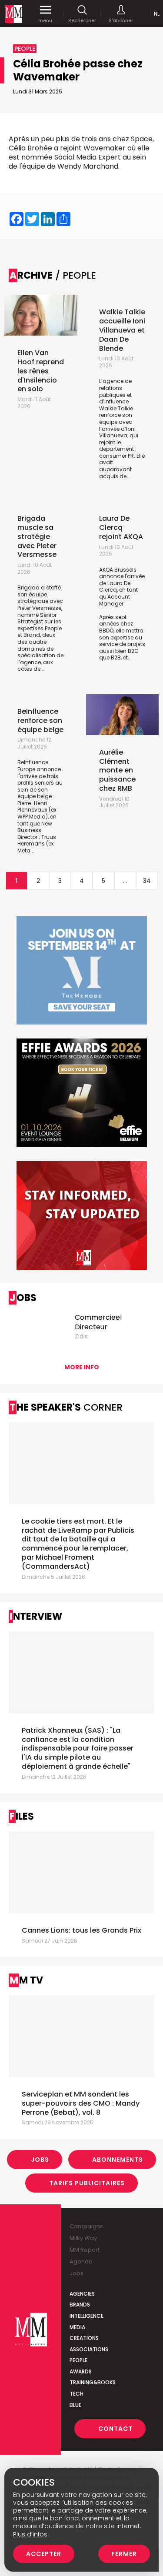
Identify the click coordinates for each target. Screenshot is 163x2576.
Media (77, 2327)
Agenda (81, 2261)
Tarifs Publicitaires (87, 2183)
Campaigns (86, 2226)
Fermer (124, 2554)
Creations (84, 2338)
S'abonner (121, 20)
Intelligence (86, 2316)
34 (147, 881)
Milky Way (83, 2238)
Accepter (44, 2554)
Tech (77, 2394)
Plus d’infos (30, 2534)
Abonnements (118, 2160)
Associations (89, 2349)
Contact (115, 2429)
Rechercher (82, 20)
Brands (80, 2305)
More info (82, 1367)
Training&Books (93, 2382)
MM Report (85, 2250)
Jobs (40, 2160)
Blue (75, 2405)
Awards (81, 2371)
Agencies (82, 2294)
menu (45, 20)
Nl (157, 14)
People (78, 2360)
